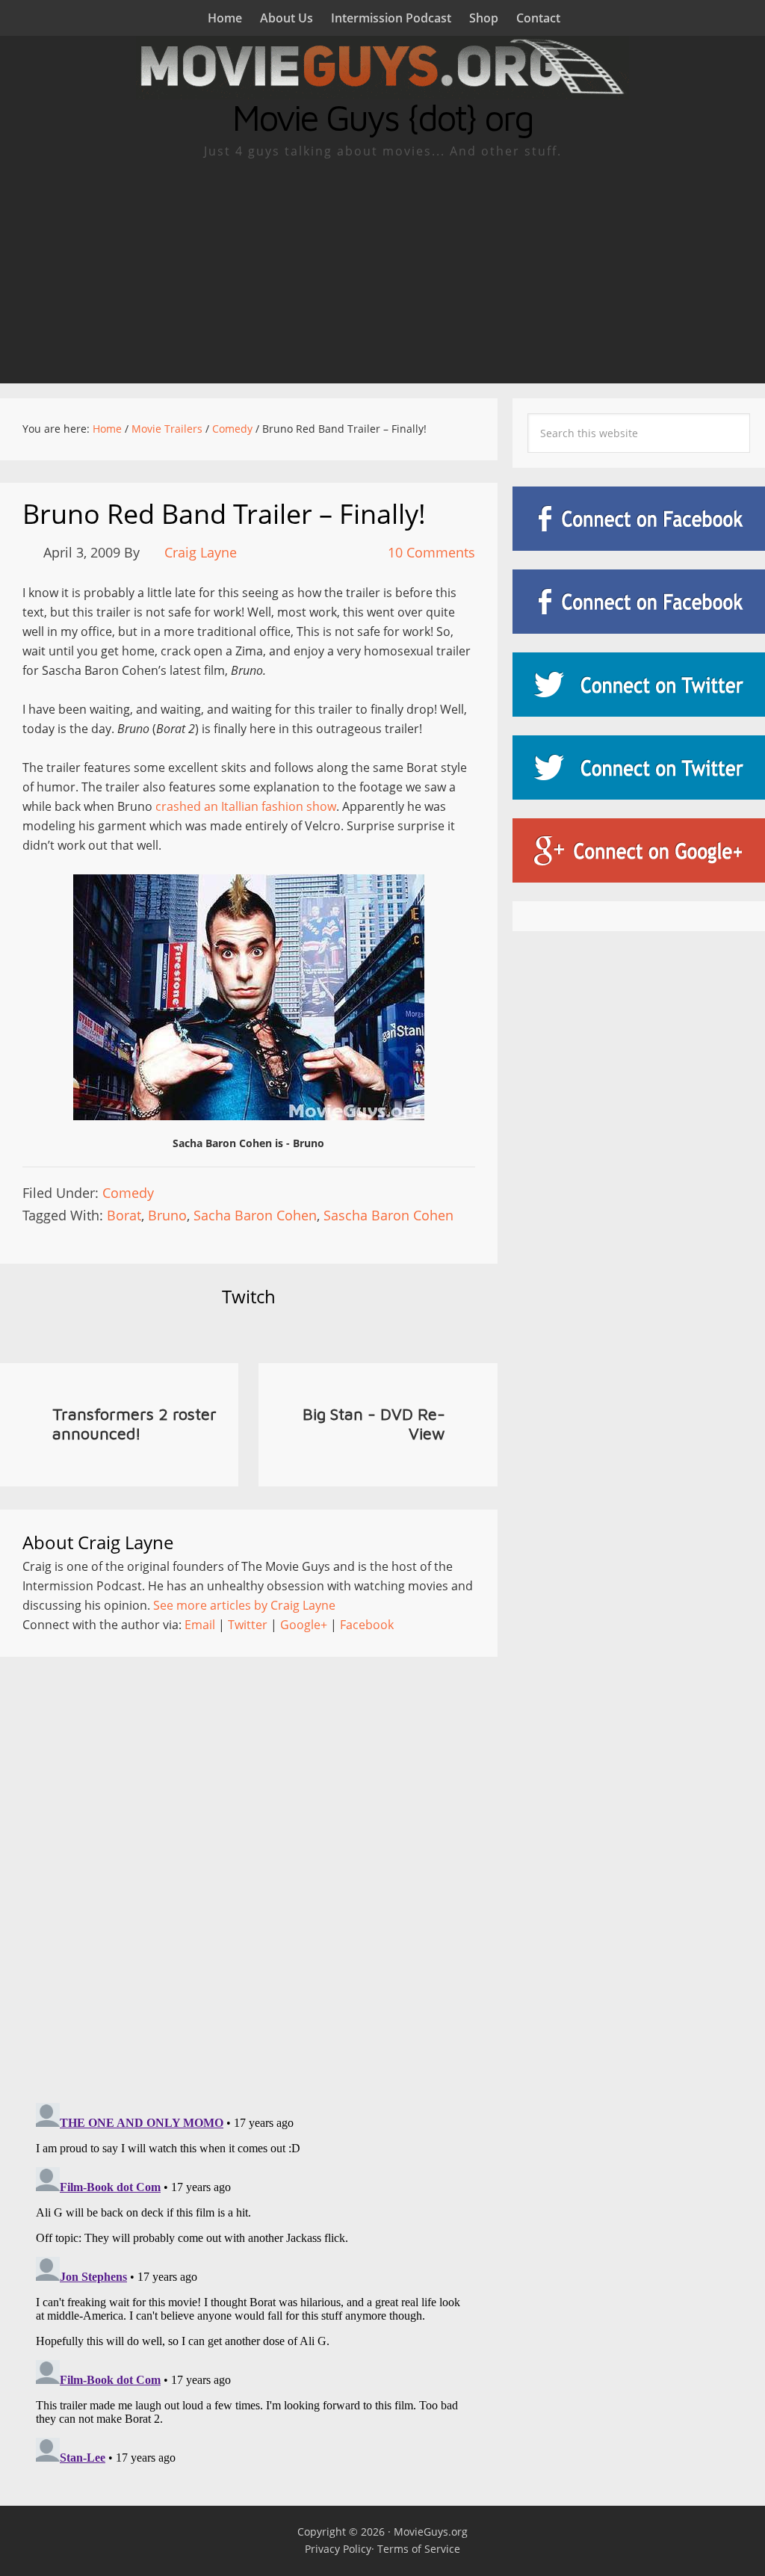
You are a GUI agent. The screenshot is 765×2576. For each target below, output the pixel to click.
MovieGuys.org (431, 2532)
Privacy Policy (338, 2549)
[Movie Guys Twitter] (639, 685)
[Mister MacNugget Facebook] (639, 602)
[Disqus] (249, 1866)
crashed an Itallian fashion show (246, 806)
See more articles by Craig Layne (244, 1605)
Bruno (167, 1215)
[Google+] (639, 850)
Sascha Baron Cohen (388, 1215)
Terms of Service (419, 2549)
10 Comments (431, 552)
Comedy (128, 1193)
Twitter (248, 1625)
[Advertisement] (382, 271)
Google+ (304, 1625)
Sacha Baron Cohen (255, 1215)
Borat (124, 1215)
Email (200, 1625)
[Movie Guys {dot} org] (382, 90)
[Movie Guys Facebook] (639, 519)
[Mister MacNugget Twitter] (639, 767)
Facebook (367, 1625)
